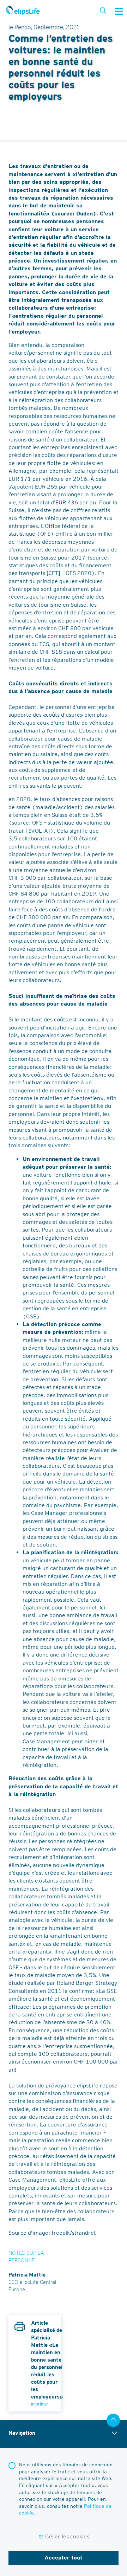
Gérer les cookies (67, 2536)
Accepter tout (64, 2558)
